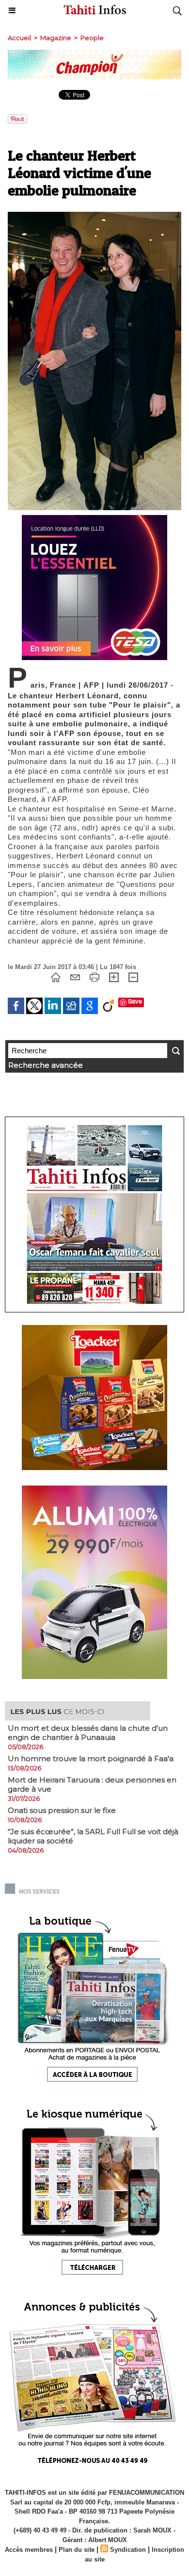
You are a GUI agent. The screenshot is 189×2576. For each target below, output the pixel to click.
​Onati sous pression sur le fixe (62, 1810)
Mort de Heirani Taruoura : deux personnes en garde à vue (92, 1784)
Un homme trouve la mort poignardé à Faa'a (91, 1759)
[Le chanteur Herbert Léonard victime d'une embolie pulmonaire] (94, 216)
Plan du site (77, 2550)
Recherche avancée (46, 1065)
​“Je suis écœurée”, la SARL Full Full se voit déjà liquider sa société (93, 1836)
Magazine (56, 38)
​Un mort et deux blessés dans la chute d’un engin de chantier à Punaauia (88, 1733)
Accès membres (29, 2550)
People (92, 38)
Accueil (19, 38)
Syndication (128, 2550)
